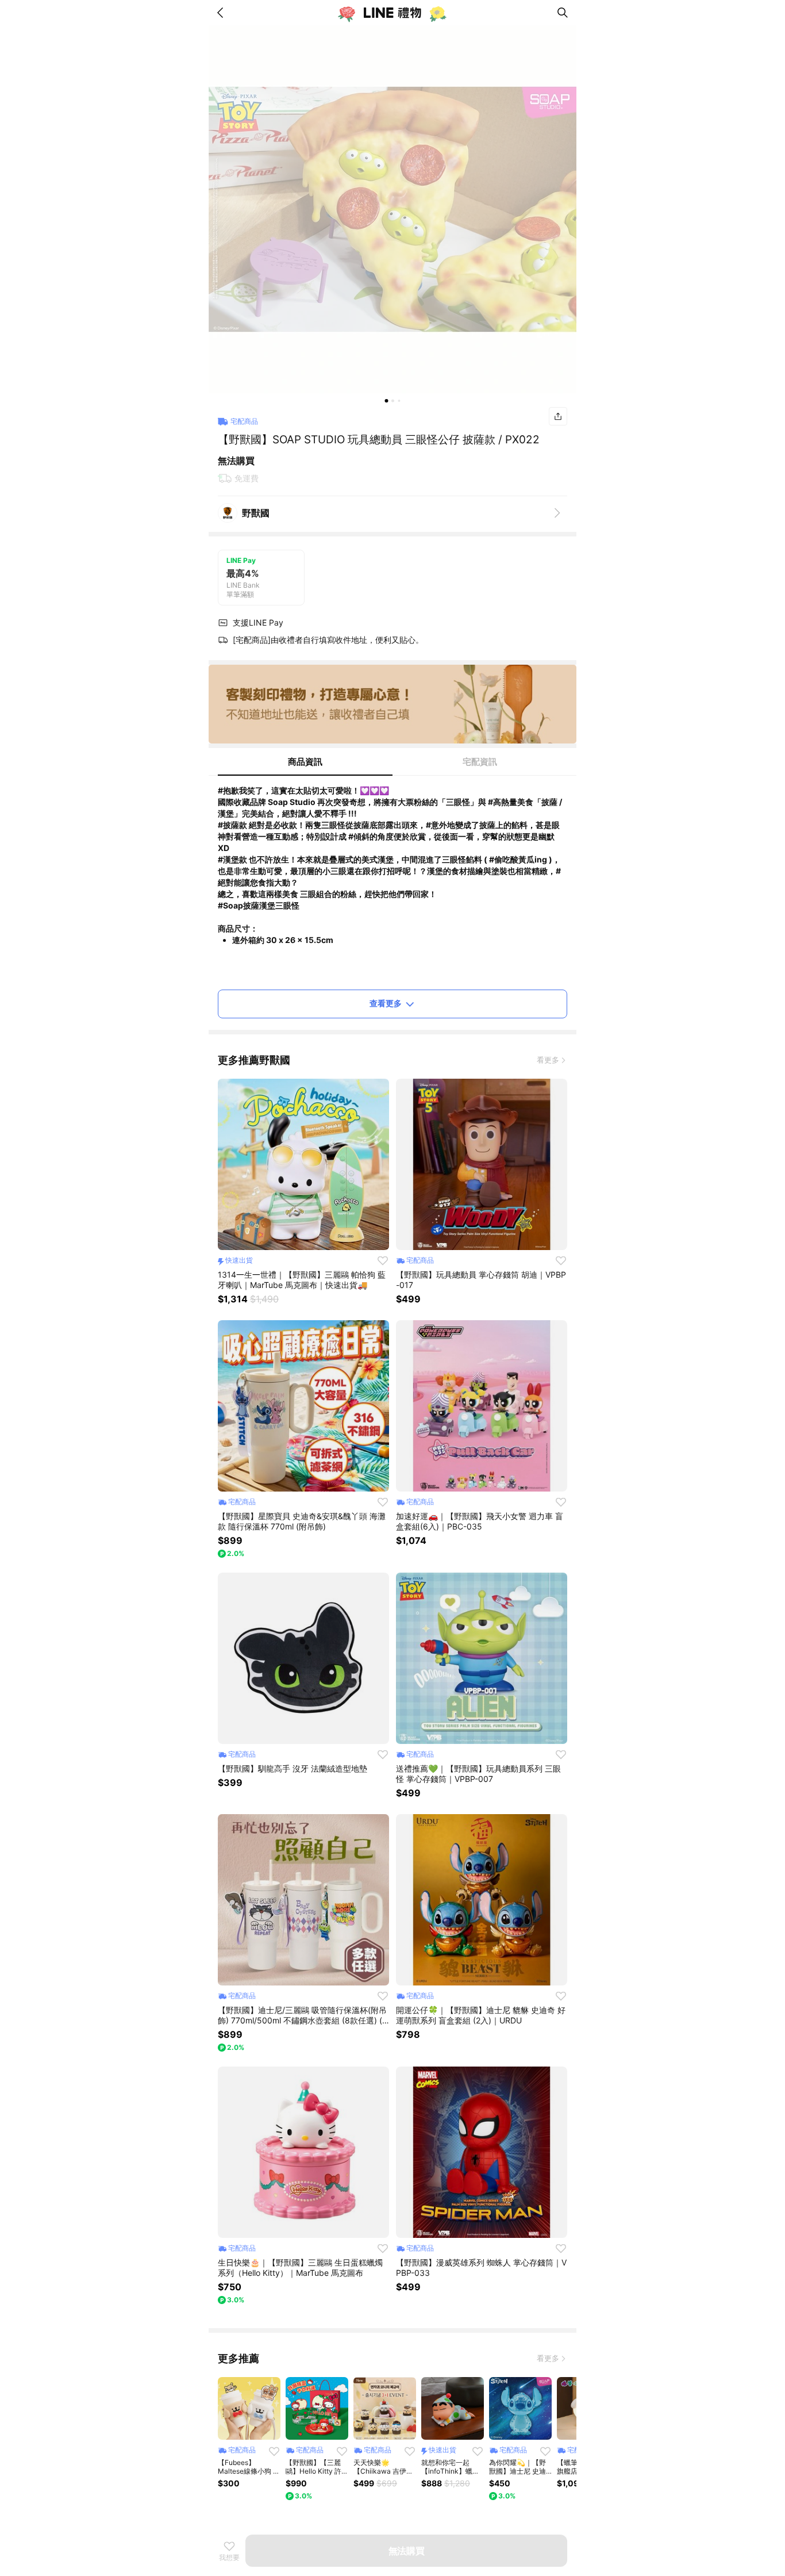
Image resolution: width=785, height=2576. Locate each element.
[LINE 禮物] (392, 13)
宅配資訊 (480, 762)
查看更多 (386, 1003)
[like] (383, 1260)
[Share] (558, 416)
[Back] (222, 13)
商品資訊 (305, 762)
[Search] (563, 13)
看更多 (548, 1060)
